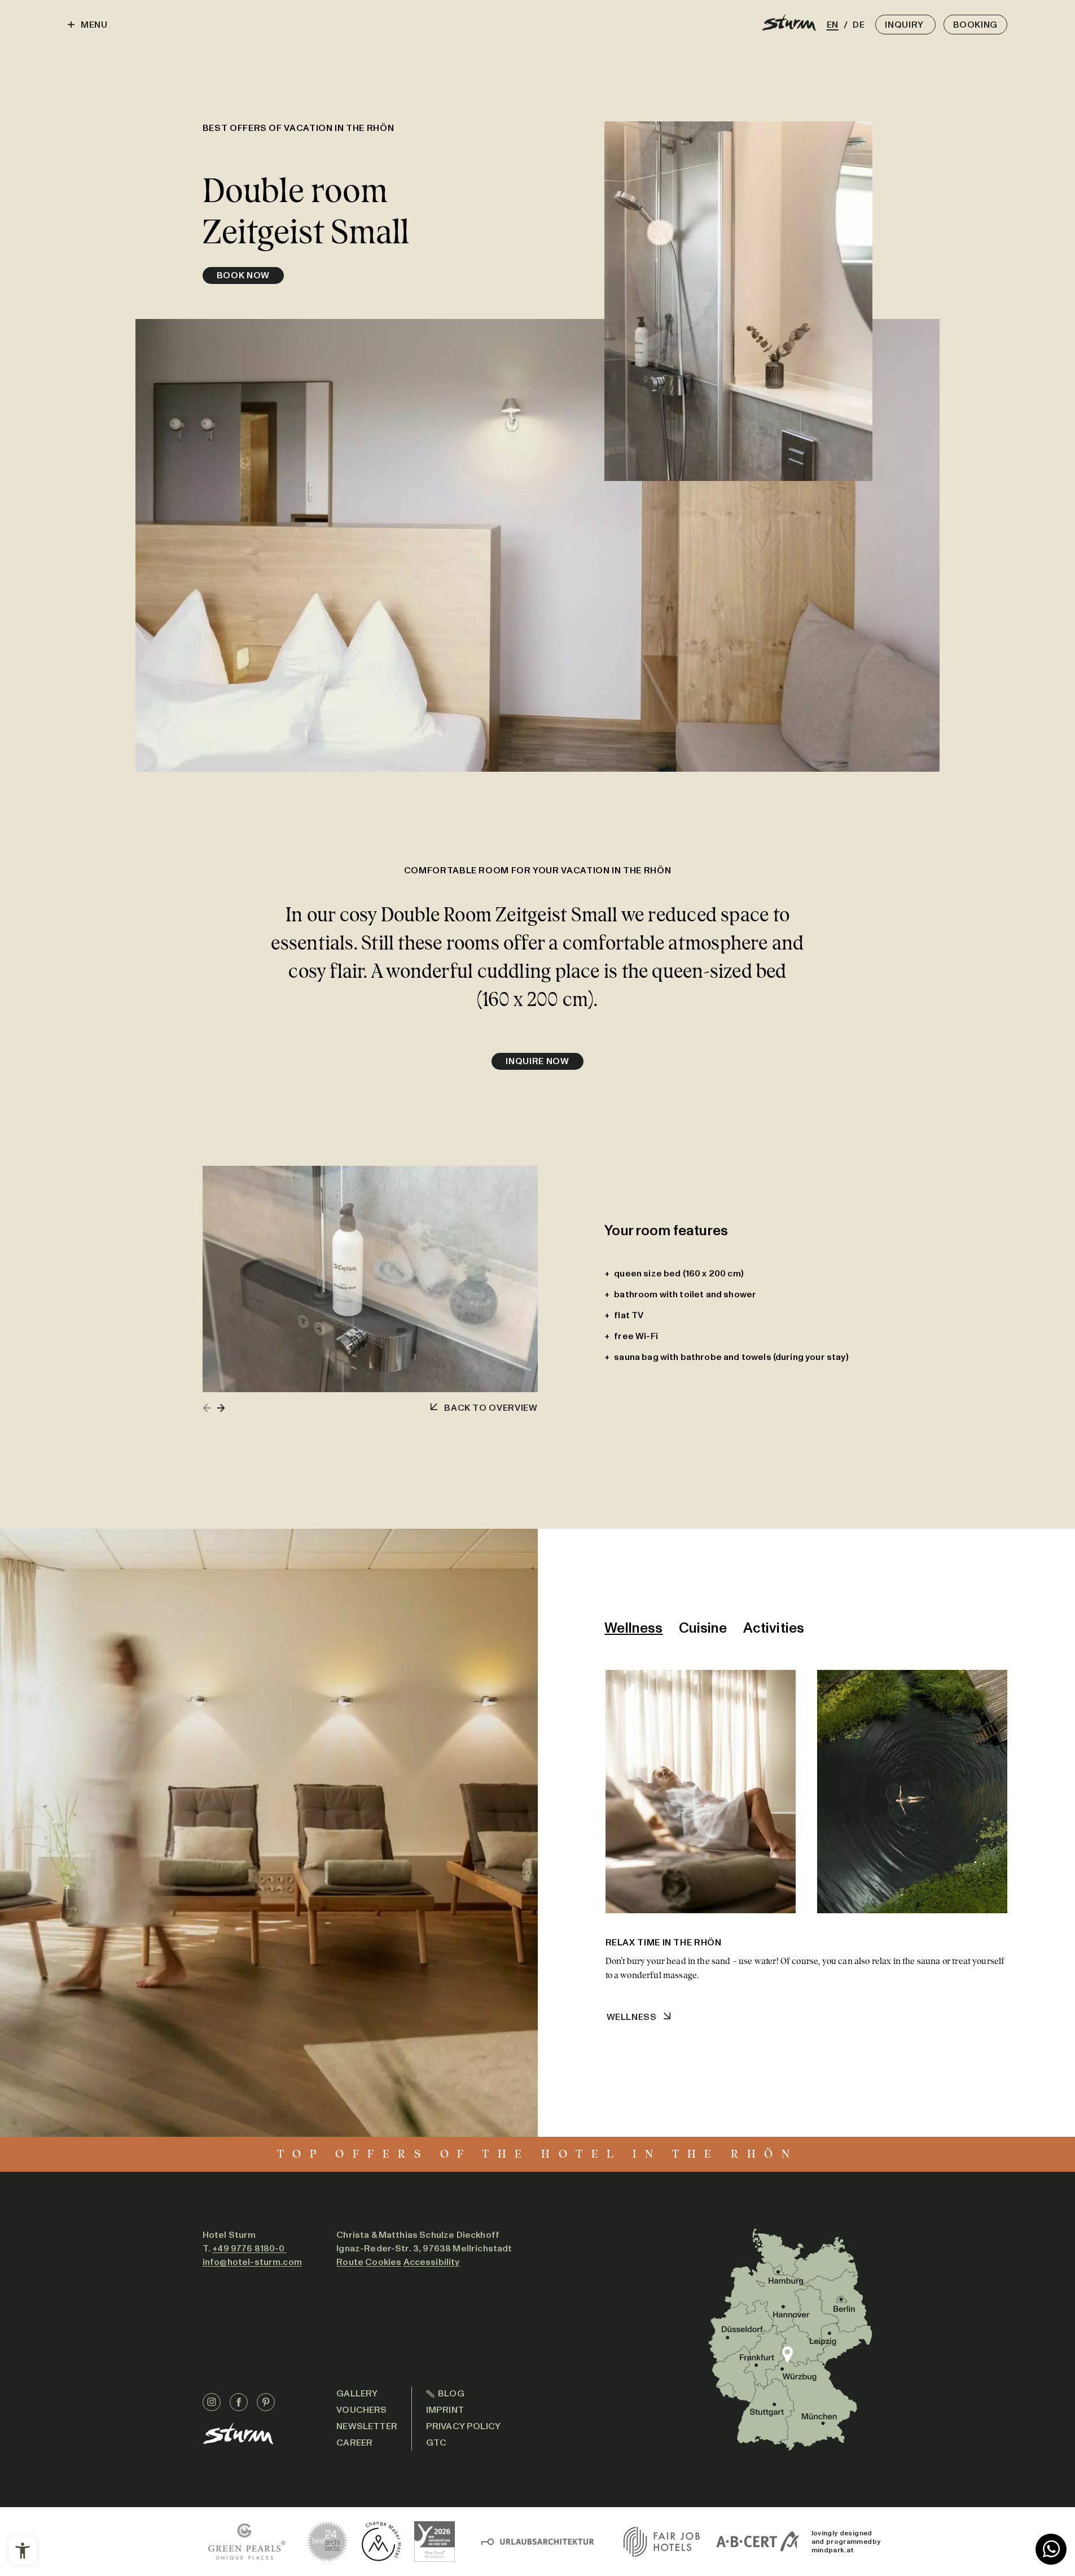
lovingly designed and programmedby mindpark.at (846, 2542)
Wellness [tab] (633, 1628)
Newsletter (367, 2426)
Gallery (357, 2393)
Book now (243, 275)
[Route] (790, 2339)
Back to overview (491, 1408)
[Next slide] (221, 1408)
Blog (451, 2393)
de (857, 25)
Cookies (383, 2262)
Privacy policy (463, 2426)
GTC (436, 2442)
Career (354, 2442)
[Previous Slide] (207, 1408)
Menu (94, 25)
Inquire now (537, 1061)
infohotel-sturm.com (252, 2262)
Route (350, 2262)
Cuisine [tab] (703, 1628)
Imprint (445, 2410)
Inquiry (905, 25)
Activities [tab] (774, 1628)
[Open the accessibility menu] (23, 2551)
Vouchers (361, 2410)
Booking (975, 25)
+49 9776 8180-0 (249, 2248)
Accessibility (432, 2262)
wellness (632, 2017)
